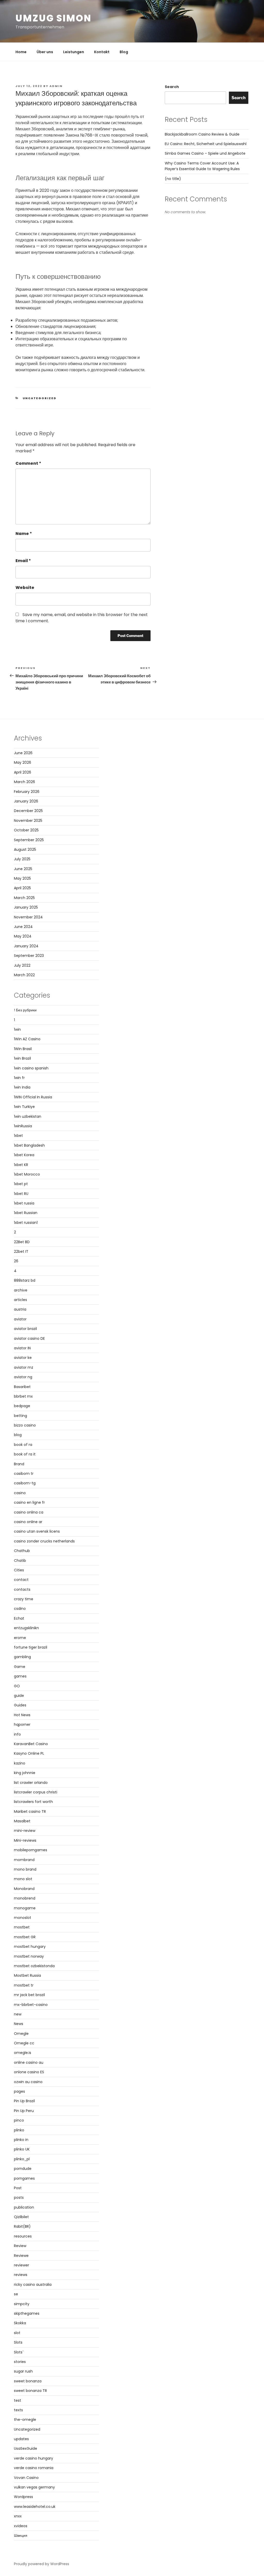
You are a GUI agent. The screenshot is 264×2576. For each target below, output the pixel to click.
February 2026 (27, 792)
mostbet (22, 1927)
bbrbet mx (23, 1396)
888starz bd (25, 1280)
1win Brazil (22, 1058)
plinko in (21, 2140)
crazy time (24, 1599)
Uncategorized (40, 398)
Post (18, 2188)
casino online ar (28, 1522)
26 (16, 1261)
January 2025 (26, 907)
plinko (19, 2130)
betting (20, 1416)
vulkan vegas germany (34, 2487)
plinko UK (22, 2149)
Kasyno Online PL (29, 1753)
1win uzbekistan (28, 1116)
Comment (28, 463)
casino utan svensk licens (37, 1531)
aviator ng (23, 1377)
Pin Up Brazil (24, 2101)
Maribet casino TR (30, 1811)
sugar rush (23, 2371)
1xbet (18, 1136)
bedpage (22, 1406)
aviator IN (22, 1348)
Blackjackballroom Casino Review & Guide (202, 134)
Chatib (20, 1561)
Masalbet (22, 1821)
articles (20, 1300)
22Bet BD (22, 1242)
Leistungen (74, 52)
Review (20, 2246)
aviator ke (23, 1358)
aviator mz (24, 1367)
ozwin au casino (28, 2082)
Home (21, 52)
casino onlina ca (29, 1512)
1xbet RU (21, 1194)
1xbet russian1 (26, 1223)
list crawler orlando (31, 1783)
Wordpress (23, 2497)
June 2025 (23, 869)
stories (20, 2362)
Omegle (21, 2034)
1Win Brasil (23, 1049)
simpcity (22, 2304)
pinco (19, 2120)
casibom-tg (25, 1483)
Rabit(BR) (22, 2226)
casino (20, 1493)
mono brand (25, 1869)
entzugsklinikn (26, 1628)
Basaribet (22, 1387)
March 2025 (24, 898)
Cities (19, 1570)
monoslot (23, 1918)
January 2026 (26, 801)
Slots (18, 2342)
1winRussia (23, 1126)
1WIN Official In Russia (33, 1097)
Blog (124, 52)
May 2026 (23, 762)
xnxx (18, 2516)
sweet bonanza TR (30, 2391)
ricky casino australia (33, 2284)
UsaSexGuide (26, 2448)
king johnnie (25, 1773)
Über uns (45, 52)
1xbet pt (21, 1184)
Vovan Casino (26, 2478)
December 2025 (28, 811)
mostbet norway (29, 1956)
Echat (19, 1618)
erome (20, 1638)
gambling (22, 1657)
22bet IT (21, 1251)
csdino (20, 1609)
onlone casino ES (29, 2072)
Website (25, 588)
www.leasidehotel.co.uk (35, 2507)
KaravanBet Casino (31, 1744)
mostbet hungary (30, 1947)
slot (17, 2333)
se (16, 2294)
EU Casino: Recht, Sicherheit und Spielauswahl (206, 144)
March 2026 (24, 782)
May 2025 (22, 878)
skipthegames (27, 2313)
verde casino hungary (34, 2458)
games (20, 1676)
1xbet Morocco (27, 1174)
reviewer (22, 2265)
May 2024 (23, 936)
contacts (22, 1589)
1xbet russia (24, 1203)
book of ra (23, 1445)
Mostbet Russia (27, 1975)
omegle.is (23, 2053)
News (19, 2024)
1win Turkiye (24, 1107)
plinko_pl (22, 2159)
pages (19, 2091)
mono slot (23, 1879)
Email (23, 561)
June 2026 (23, 753)
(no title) (173, 179)
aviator (20, 1319)
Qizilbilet (21, 2217)
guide (19, 1696)
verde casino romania (34, 2468)
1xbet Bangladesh (29, 1145)
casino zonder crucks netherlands (44, 1541)
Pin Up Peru (24, 2111)
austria (20, 1309)
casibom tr (24, 1474)
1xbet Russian (26, 1213)
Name (24, 534)
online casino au (29, 2062)
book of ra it (25, 1454)
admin (56, 86)
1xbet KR (21, 1165)
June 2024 (23, 927)
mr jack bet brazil (29, 1995)
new (18, 2014)
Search (172, 87)
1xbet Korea (24, 1155)
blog (18, 1435)
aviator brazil (25, 1329)
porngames (24, 2178)
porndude (23, 2169)
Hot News (22, 1715)
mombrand (24, 1860)
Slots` (19, 2352)
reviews (21, 2275)
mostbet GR (25, 1937)
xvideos (21, 2526)
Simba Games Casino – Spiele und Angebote (205, 153)
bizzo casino (25, 1425)
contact (21, 1580)
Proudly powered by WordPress (42, 2564)
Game (20, 1667)
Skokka (20, 2323)
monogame (25, 1908)
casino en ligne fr (29, 1502)
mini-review (25, 1831)
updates (21, 2439)
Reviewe (21, 2256)
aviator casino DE (29, 1338)
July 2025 (22, 859)
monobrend (25, 1898)
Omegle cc (24, 2043)
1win (17, 1029)
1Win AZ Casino (27, 1039)
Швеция (21, 2535)
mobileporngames (31, 1850)
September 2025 (29, 840)
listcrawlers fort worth (33, 1802)
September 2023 (29, 956)
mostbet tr (24, 1985)
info (17, 1734)
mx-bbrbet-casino (31, 2005)
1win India (22, 1087)
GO (17, 1686)
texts (18, 2410)
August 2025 (25, 849)
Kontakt (102, 52)
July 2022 (22, 965)
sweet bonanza (28, 2381)
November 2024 (28, 917)
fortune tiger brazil (31, 1647)
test (18, 2400)
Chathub (22, 1551)
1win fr (19, 1078)
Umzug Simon (53, 18)
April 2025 (22, 888)
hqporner (22, 1724)
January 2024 (26, 946)
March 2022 (24, 975)
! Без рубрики (25, 1010)
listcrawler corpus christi (36, 1792)
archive (21, 1290)
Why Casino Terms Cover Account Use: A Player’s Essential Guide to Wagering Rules (202, 166)
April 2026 (23, 772)
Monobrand (24, 1889)
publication (24, 2207)
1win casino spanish (31, 1068)
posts (19, 2197)
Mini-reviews (25, 1840)
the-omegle (25, 2420)
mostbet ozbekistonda (34, 1966)
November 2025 (28, 821)
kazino (20, 1763)
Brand (19, 1464)
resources (23, 2236)
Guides (20, 1705)
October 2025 (26, 830)
